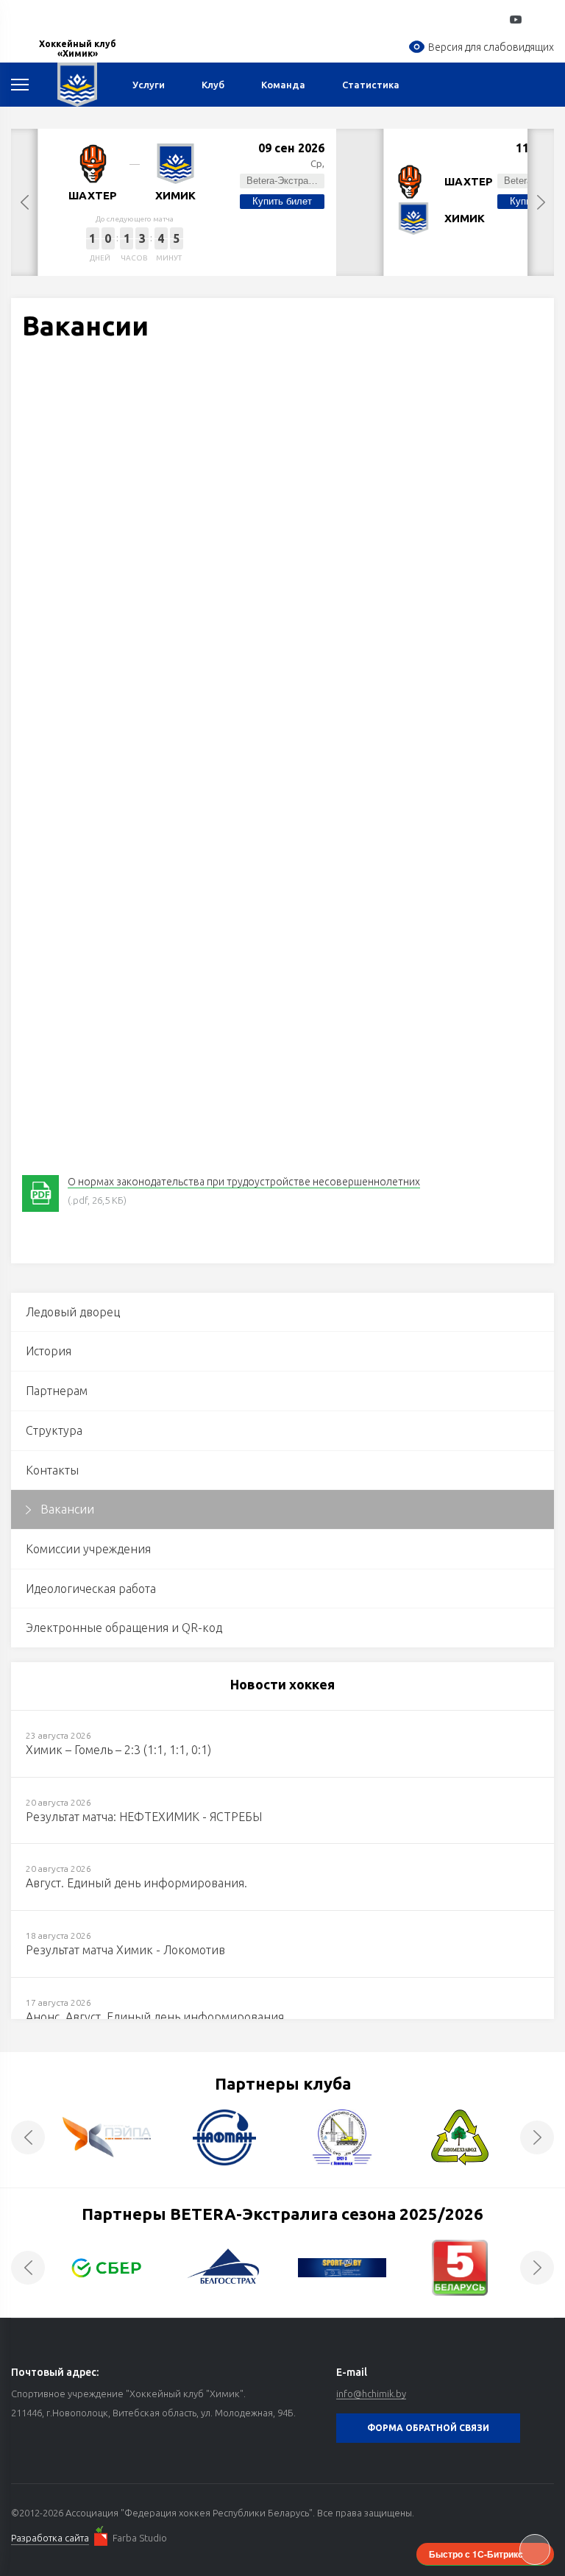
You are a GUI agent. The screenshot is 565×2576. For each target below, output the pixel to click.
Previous (24, 202)
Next (541, 202)
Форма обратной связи (428, 2428)
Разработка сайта (50, 2538)
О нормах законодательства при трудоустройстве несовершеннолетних (244, 1182)
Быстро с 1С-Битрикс (476, 2554)
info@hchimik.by (371, 2394)
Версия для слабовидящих (491, 47)
